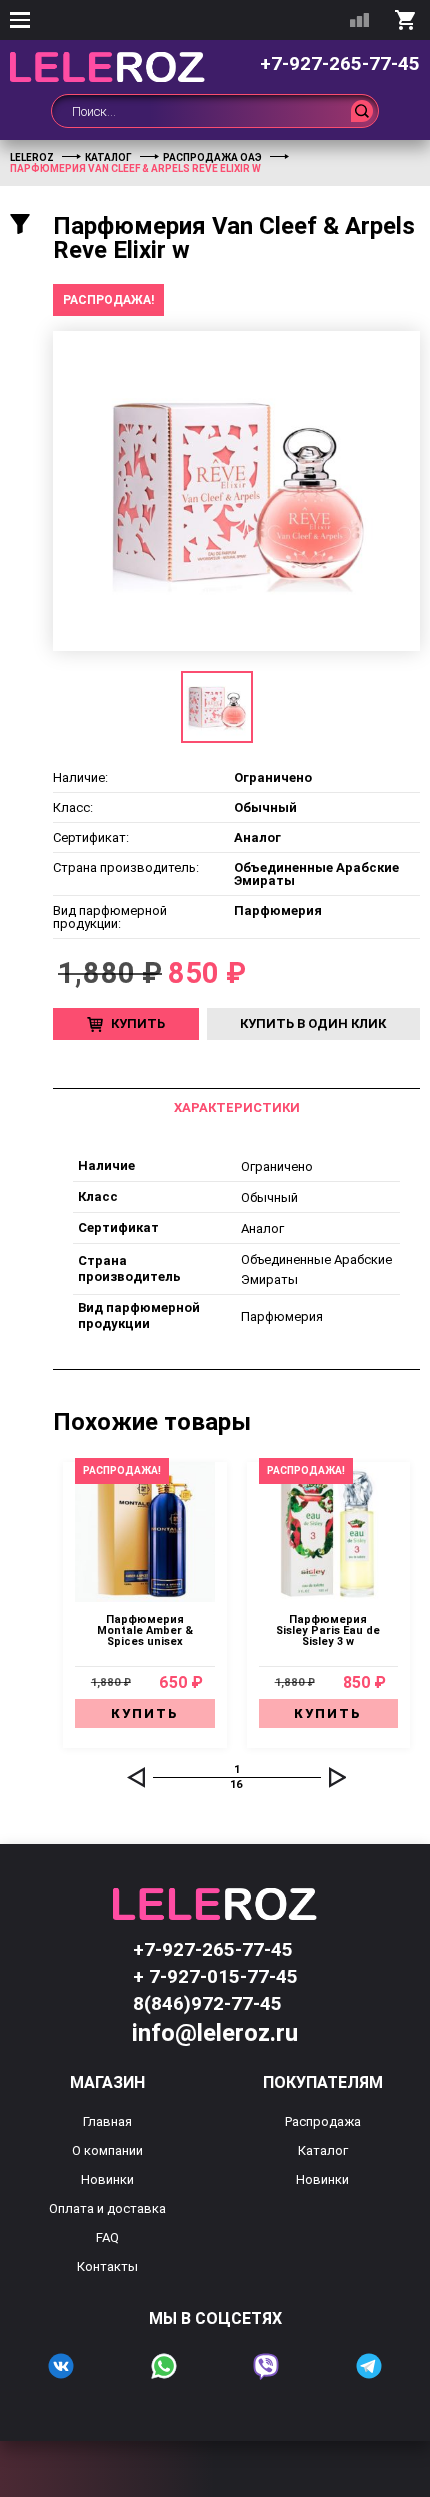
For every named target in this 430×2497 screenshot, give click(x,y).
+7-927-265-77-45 (340, 63)
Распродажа (323, 2121)
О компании (107, 2150)
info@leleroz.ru (215, 2033)
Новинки (107, 2179)
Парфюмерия (282, 1316)
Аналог (262, 1228)
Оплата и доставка (107, 2208)
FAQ (107, 2237)
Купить (138, 1023)
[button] (136, 1777)
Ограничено (277, 1166)
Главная (107, 2121)
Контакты (107, 2266)
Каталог (323, 2150)
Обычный (269, 1197)
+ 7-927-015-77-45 (215, 1976)
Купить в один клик (313, 1023)
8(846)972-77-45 (207, 2003)
